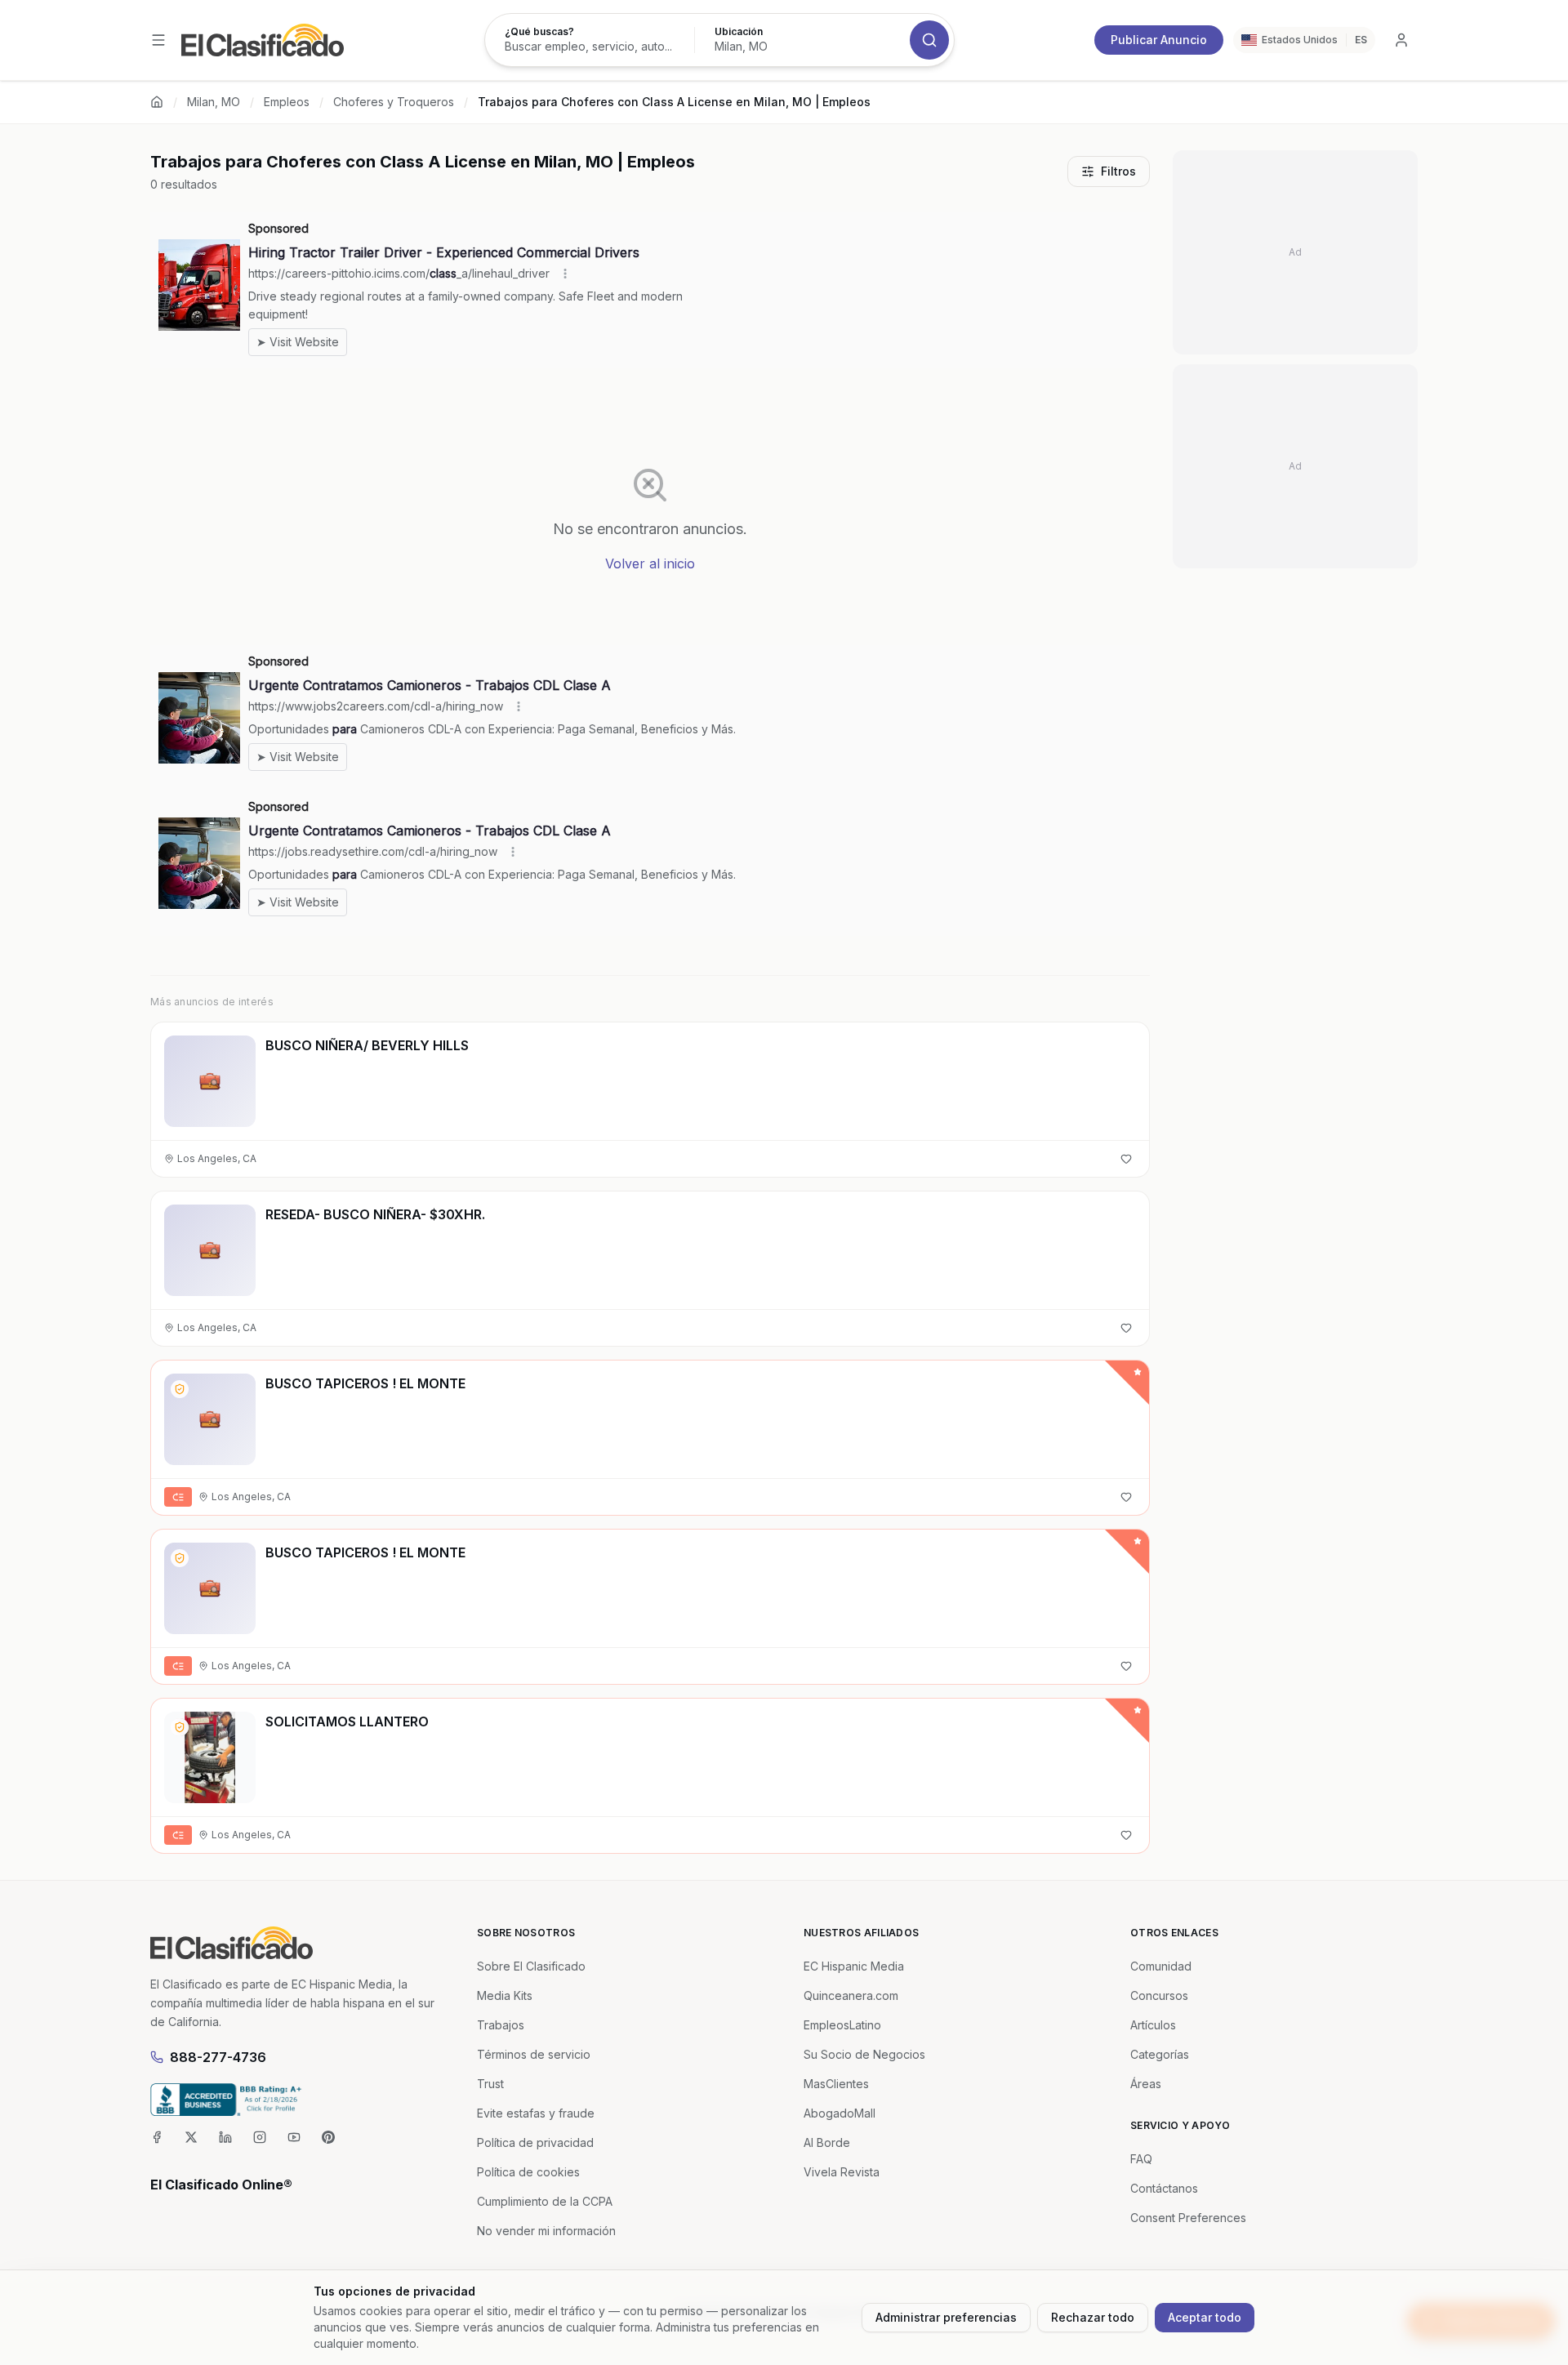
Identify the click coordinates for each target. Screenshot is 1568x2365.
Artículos (1153, 2025)
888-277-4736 (218, 2057)
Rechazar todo (1093, 2317)
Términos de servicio (534, 2054)
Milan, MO (214, 102)
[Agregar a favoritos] (1126, 1159)
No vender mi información (546, 2231)
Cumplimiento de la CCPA (545, 2201)
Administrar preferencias (946, 2317)
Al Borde (827, 2142)
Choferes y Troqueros (394, 102)
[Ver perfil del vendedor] (180, 1389)
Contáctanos (1164, 2188)
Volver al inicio (650, 563)
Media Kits (505, 1995)
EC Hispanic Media (854, 1966)
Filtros (1118, 171)
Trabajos (501, 2025)
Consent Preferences (1188, 2218)
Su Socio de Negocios (864, 2054)
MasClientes (836, 2084)
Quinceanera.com (851, 1995)
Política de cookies (528, 2172)
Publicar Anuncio (1159, 40)
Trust (490, 2084)
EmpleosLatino (842, 2025)
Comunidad (1161, 1966)
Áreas (1146, 2084)
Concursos (1159, 1995)
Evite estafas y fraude (536, 2113)
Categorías (1160, 2054)
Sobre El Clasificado (531, 1966)
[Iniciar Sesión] (1401, 40)
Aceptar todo (1205, 2317)
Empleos (287, 102)
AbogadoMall (840, 2113)
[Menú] (158, 40)
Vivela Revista (842, 2172)
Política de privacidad (535, 2142)
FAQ (1141, 2159)
